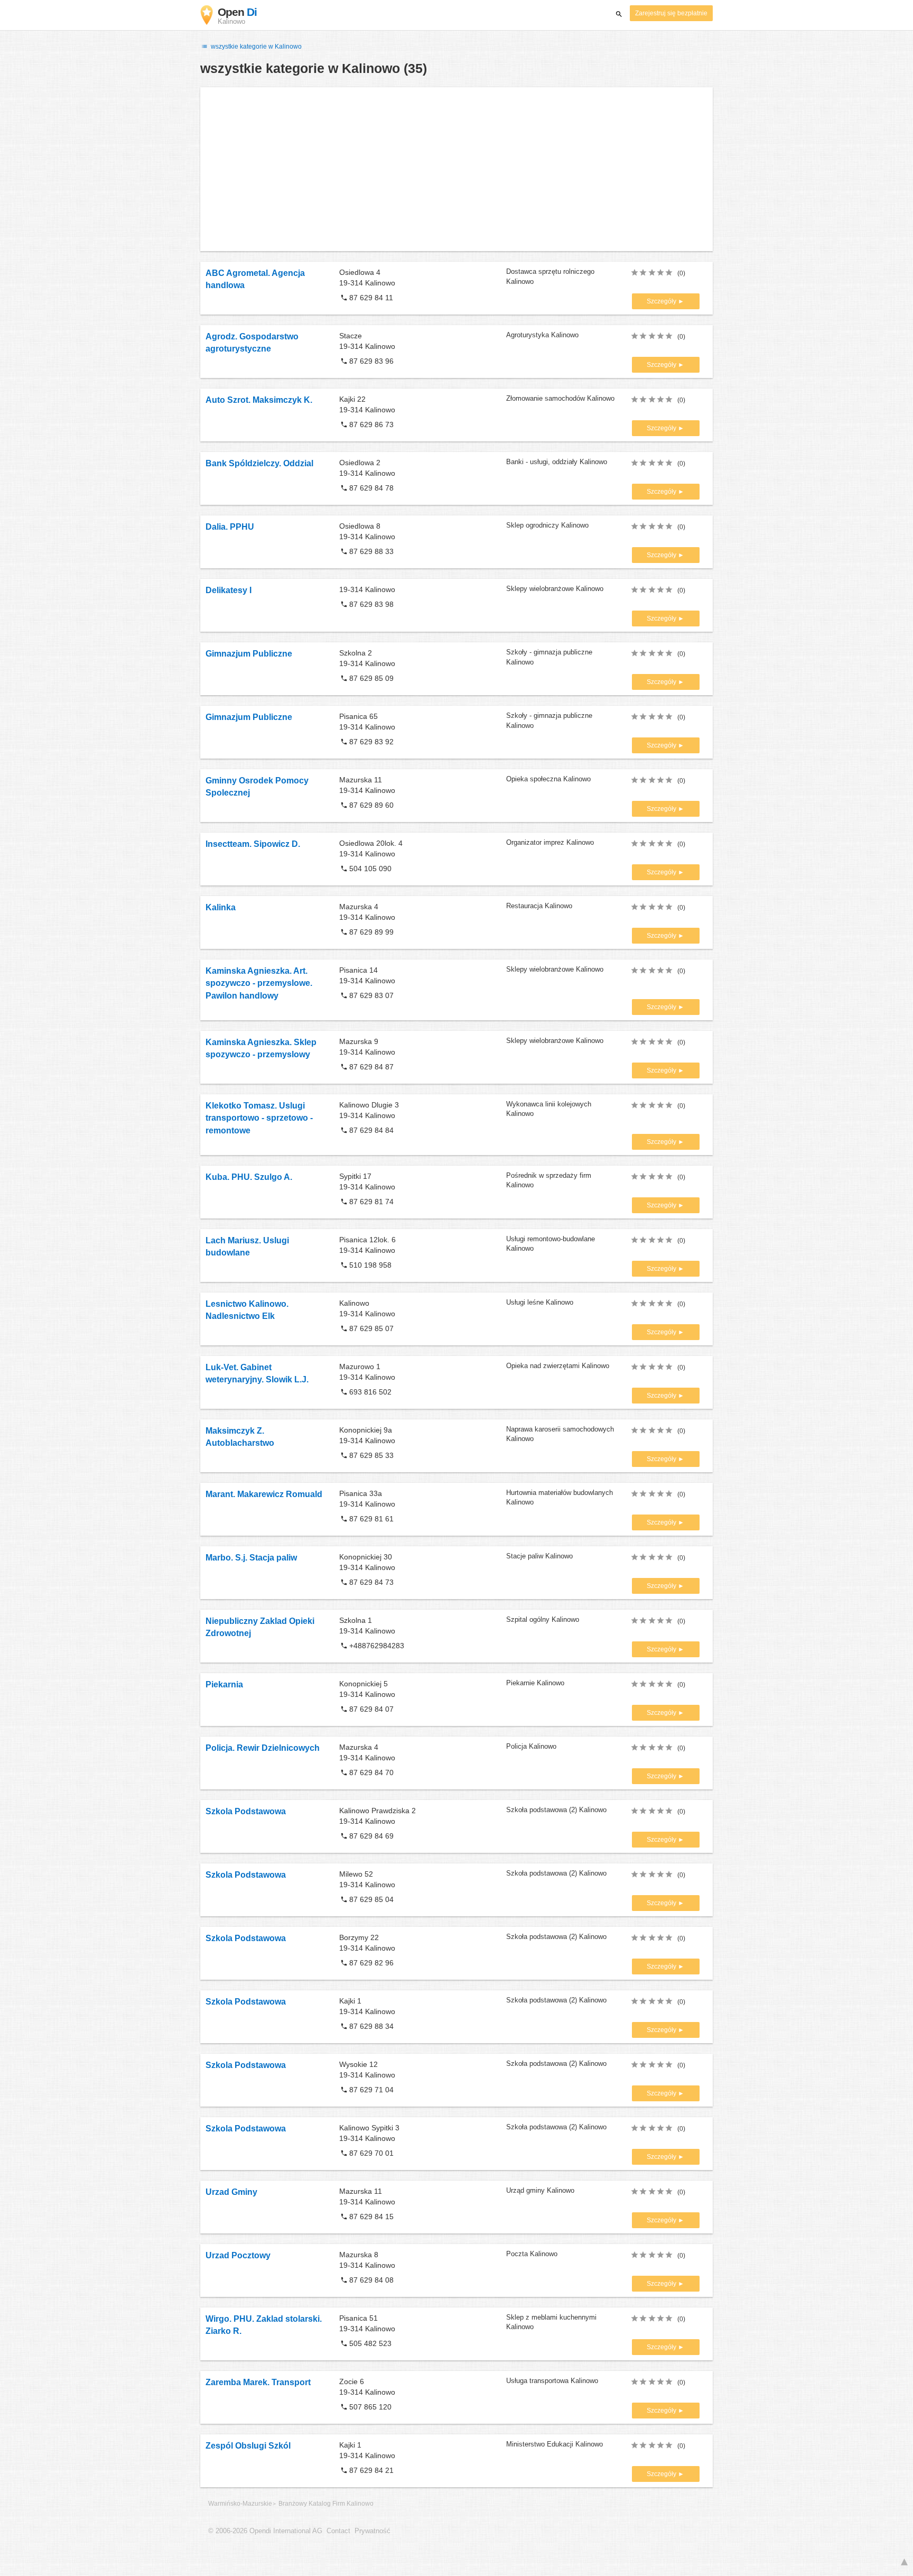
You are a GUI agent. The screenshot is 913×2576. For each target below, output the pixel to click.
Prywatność (372, 2531)
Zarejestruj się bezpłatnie (671, 13)
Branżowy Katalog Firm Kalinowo (326, 2504)
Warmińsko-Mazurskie (240, 2504)
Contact (338, 2531)
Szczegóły (662, 301)
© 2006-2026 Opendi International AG (265, 2531)
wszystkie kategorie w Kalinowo (255, 47)
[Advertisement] (456, 169)
